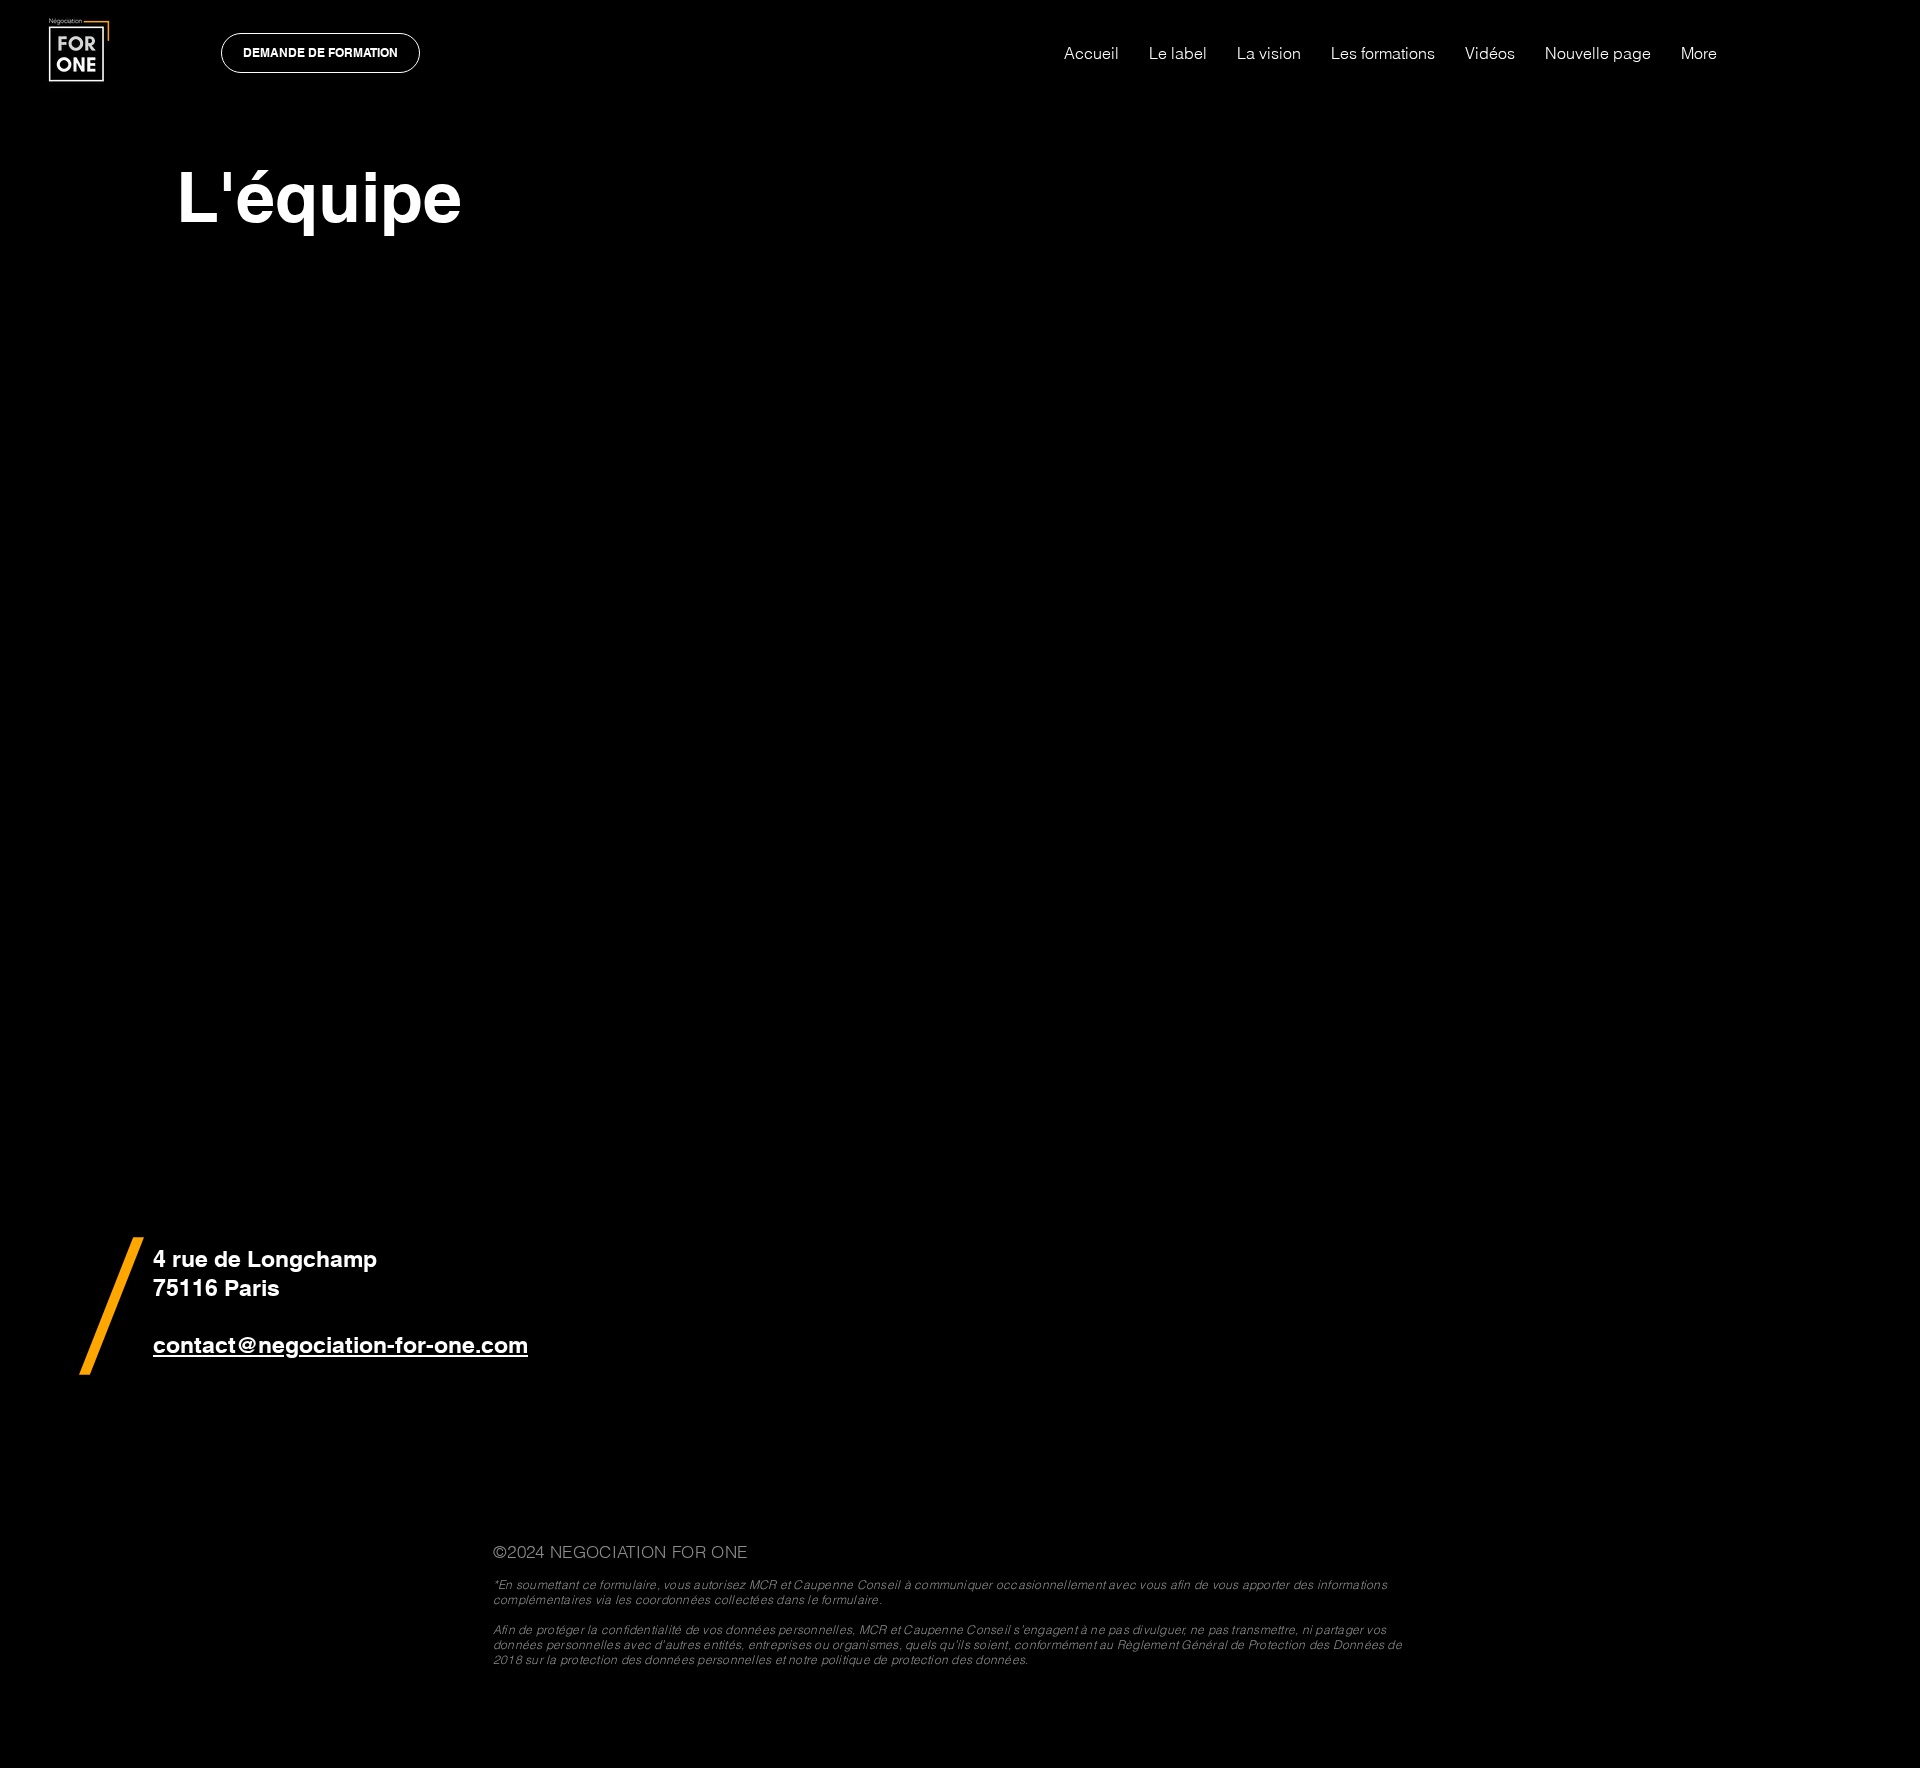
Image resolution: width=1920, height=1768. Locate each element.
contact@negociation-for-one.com (340, 1344)
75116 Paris (216, 1287)
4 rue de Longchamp (265, 1258)
